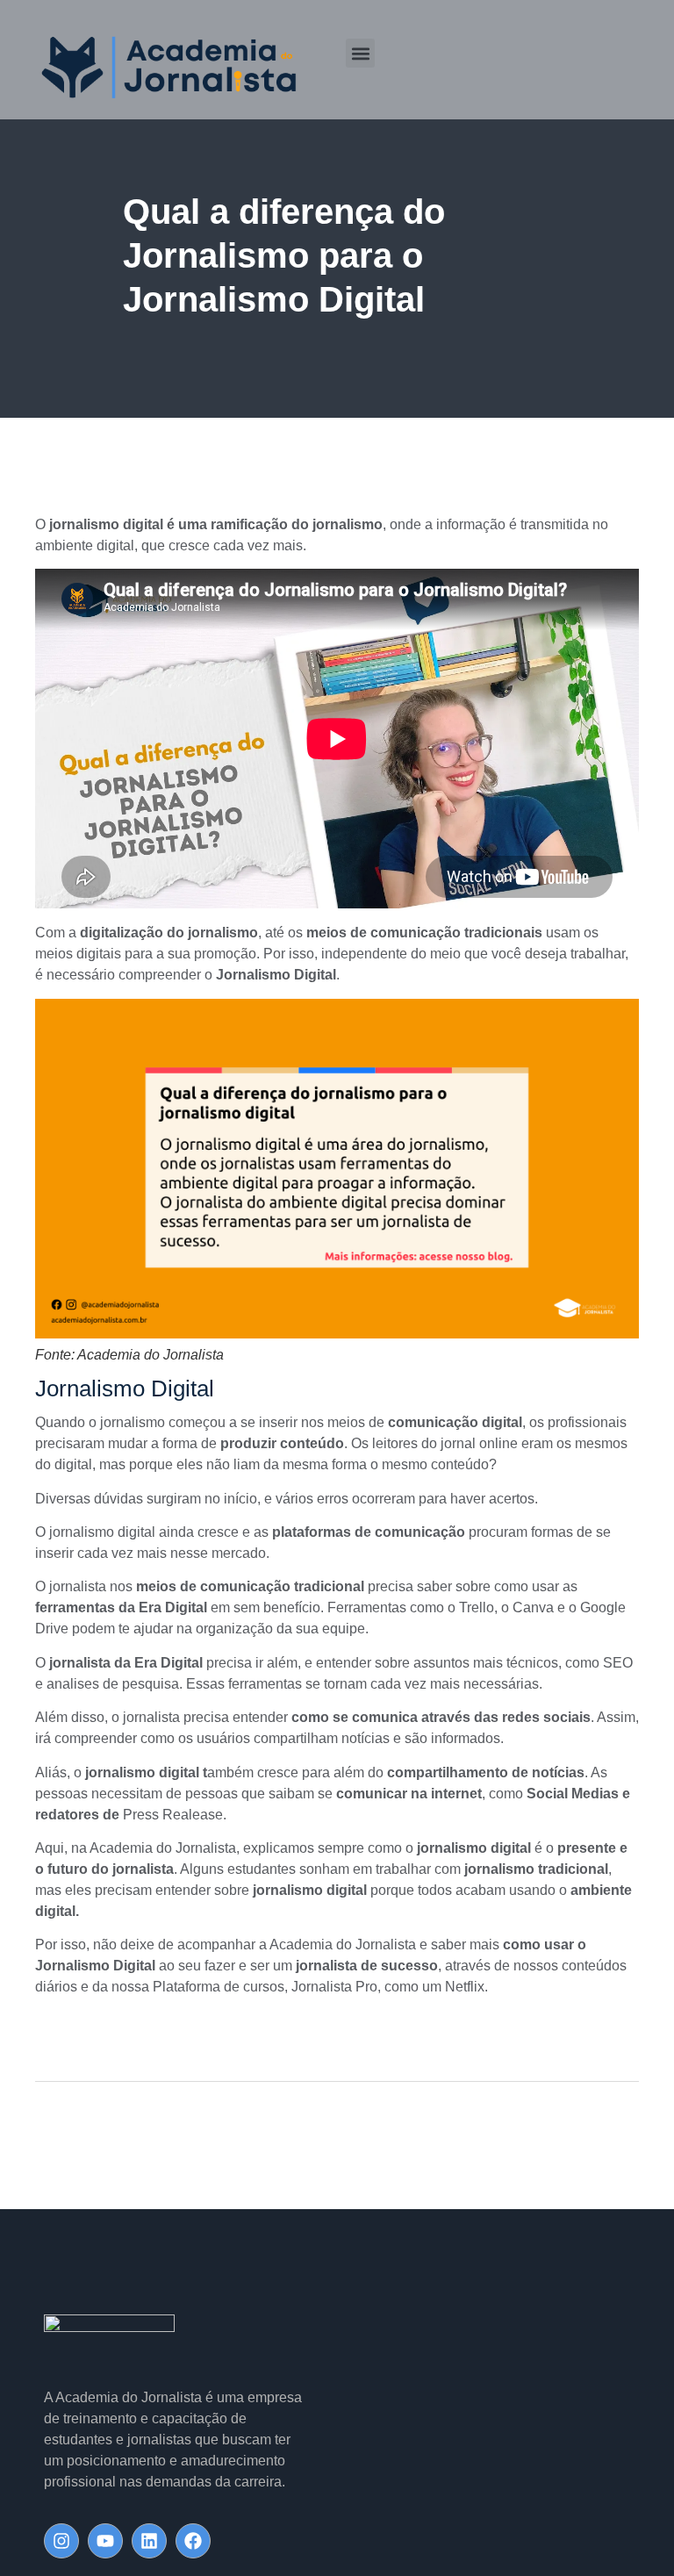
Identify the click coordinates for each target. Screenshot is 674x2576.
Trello (477, 1607)
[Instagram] (61, 2541)
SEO (618, 1663)
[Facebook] (193, 2541)
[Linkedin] (149, 2541)
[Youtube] (105, 2541)
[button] (360, 53)
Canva (533, 1607)
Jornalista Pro (334, 1987)
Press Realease (173, 1815)
